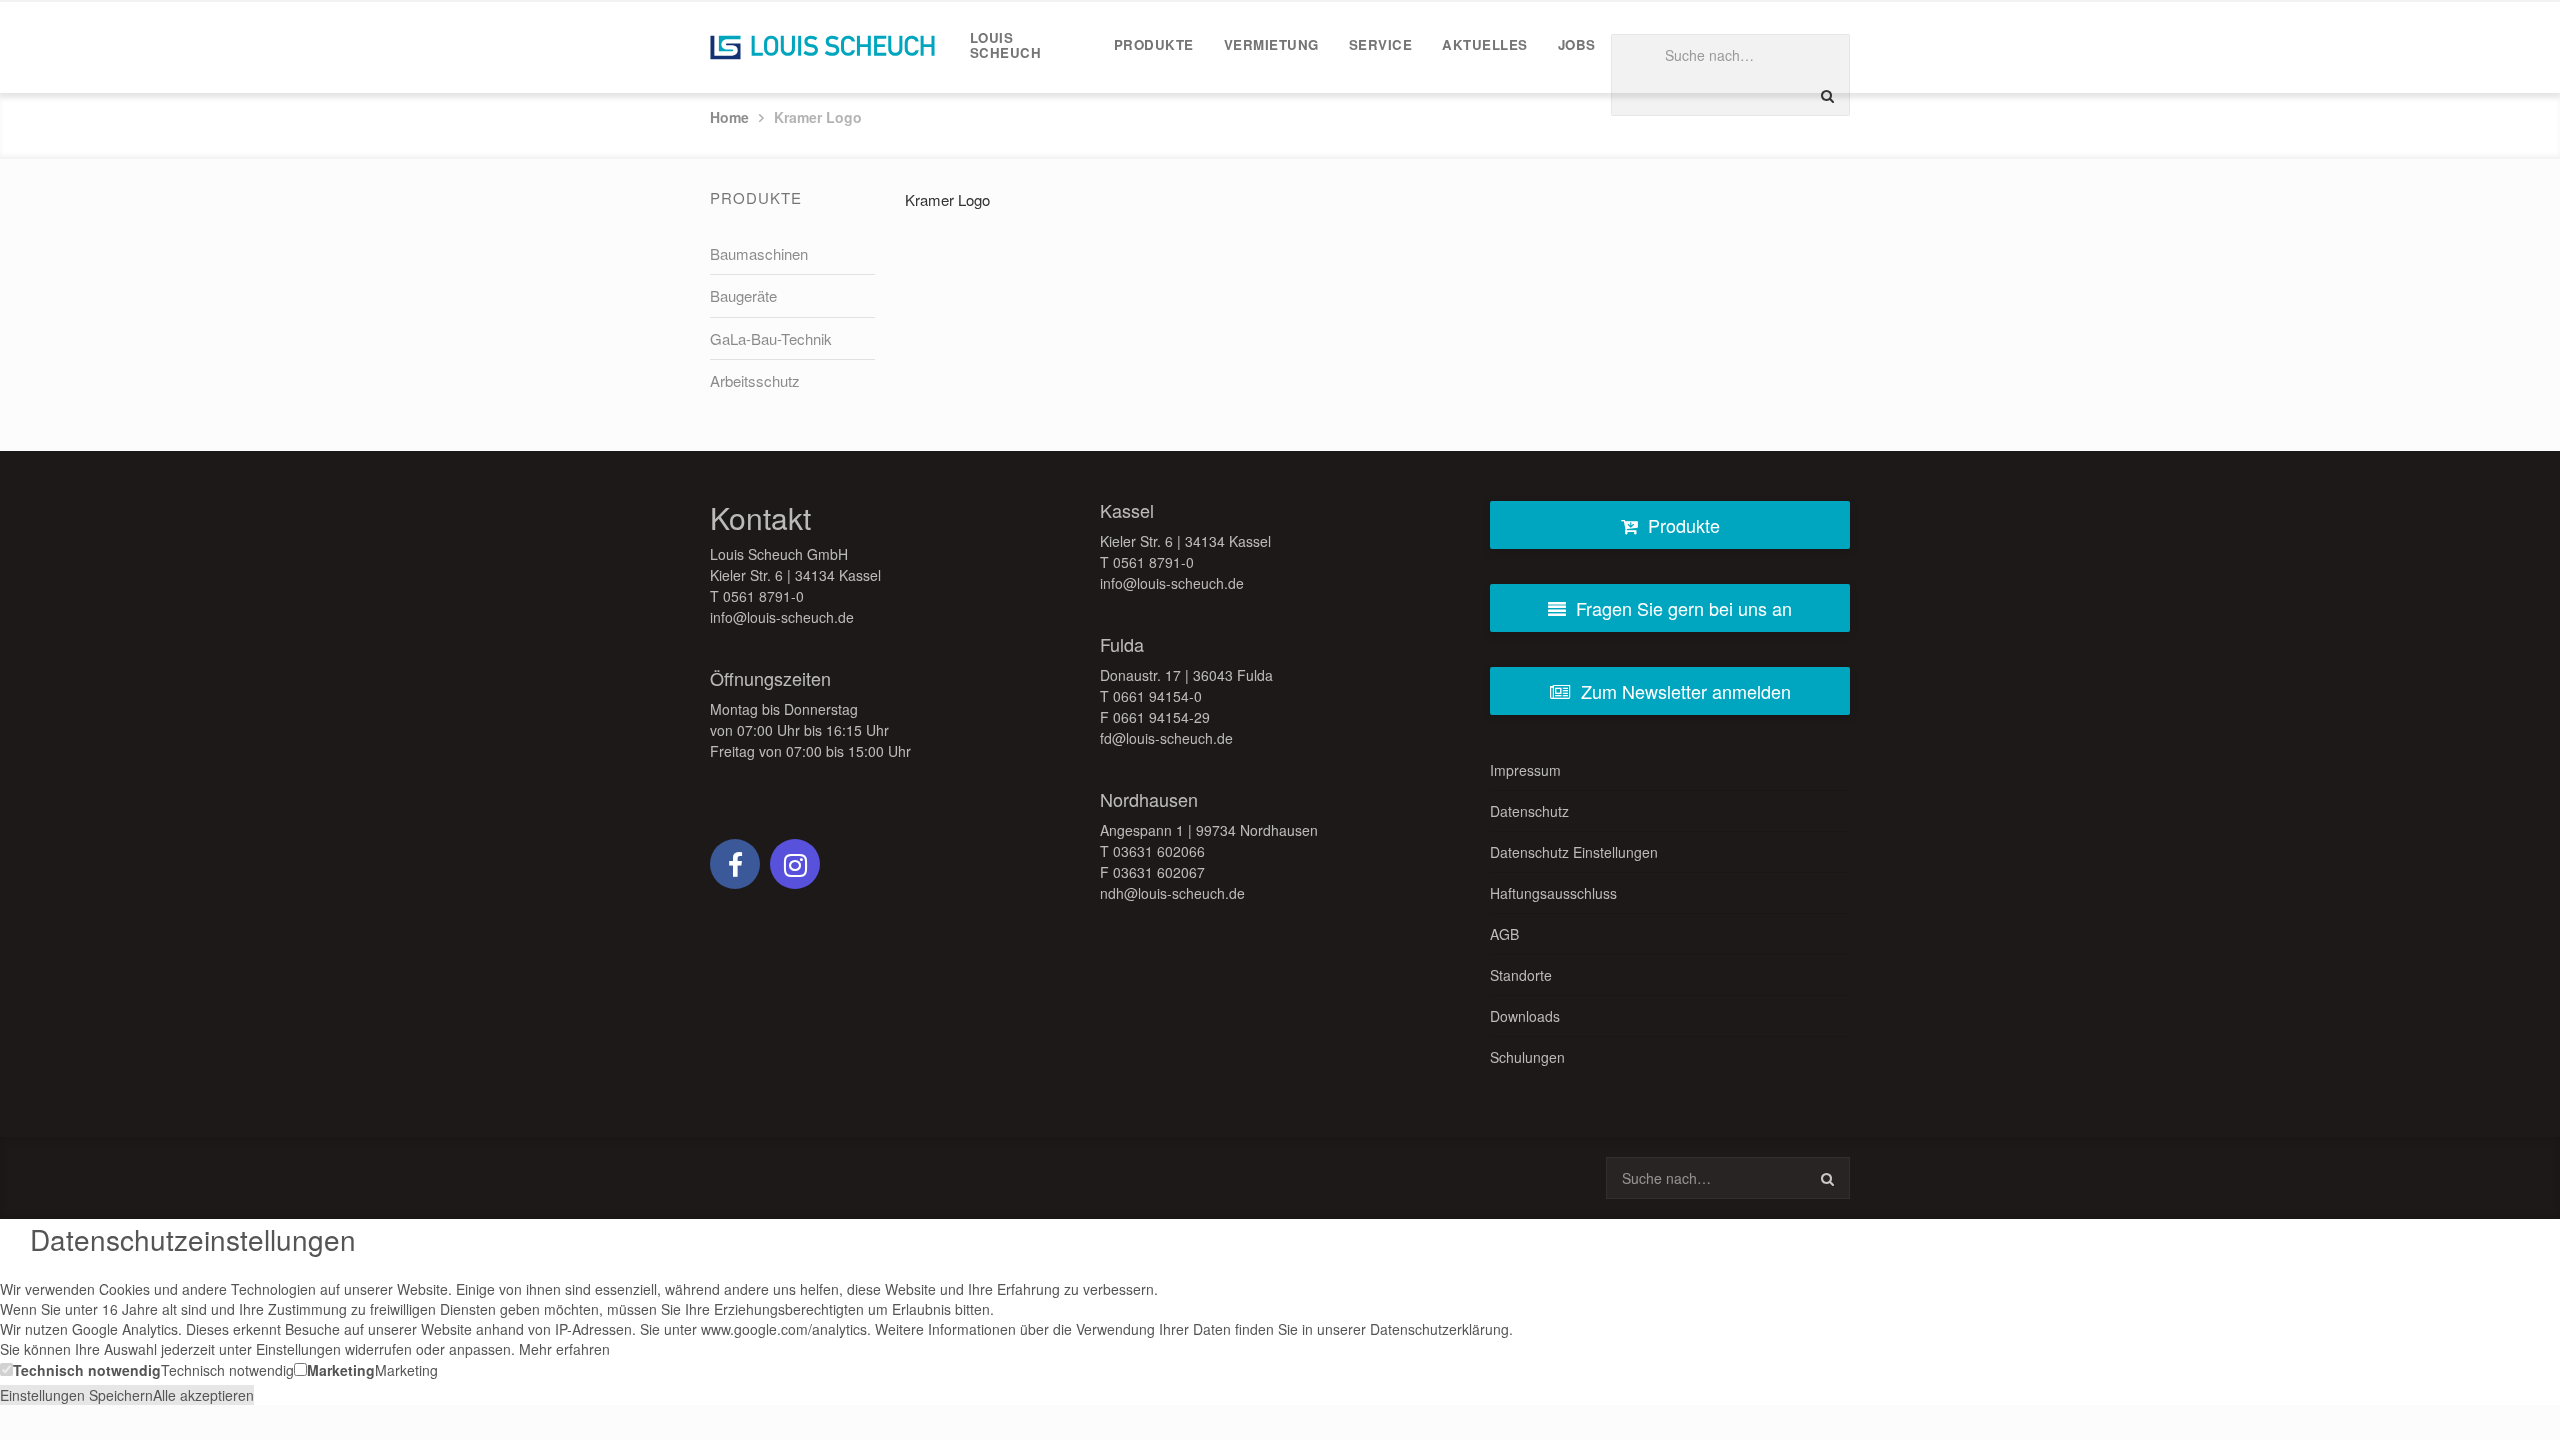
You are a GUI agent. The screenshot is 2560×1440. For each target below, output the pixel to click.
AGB (1504, 934)
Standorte (1521, 975)
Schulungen (1527, 1057)
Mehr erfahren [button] (564, 1349)
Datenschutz (1529, 811)
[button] (80, 1369)
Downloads (1525, 1016)
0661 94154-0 (1157, 696)
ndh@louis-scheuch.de (1172, 893)
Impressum (1525, 770)
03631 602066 (1159, 851)
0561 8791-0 (763, 596)
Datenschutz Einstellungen (1574, 852)
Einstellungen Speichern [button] (76, 1395)
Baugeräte (743, 295)
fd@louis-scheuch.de (1166, 738)
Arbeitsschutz (755, 380)
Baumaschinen (759, 253)
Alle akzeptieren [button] (203, 1395)
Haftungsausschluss (1553, 893)
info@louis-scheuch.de (782, 617)
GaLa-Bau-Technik (771, 338)
